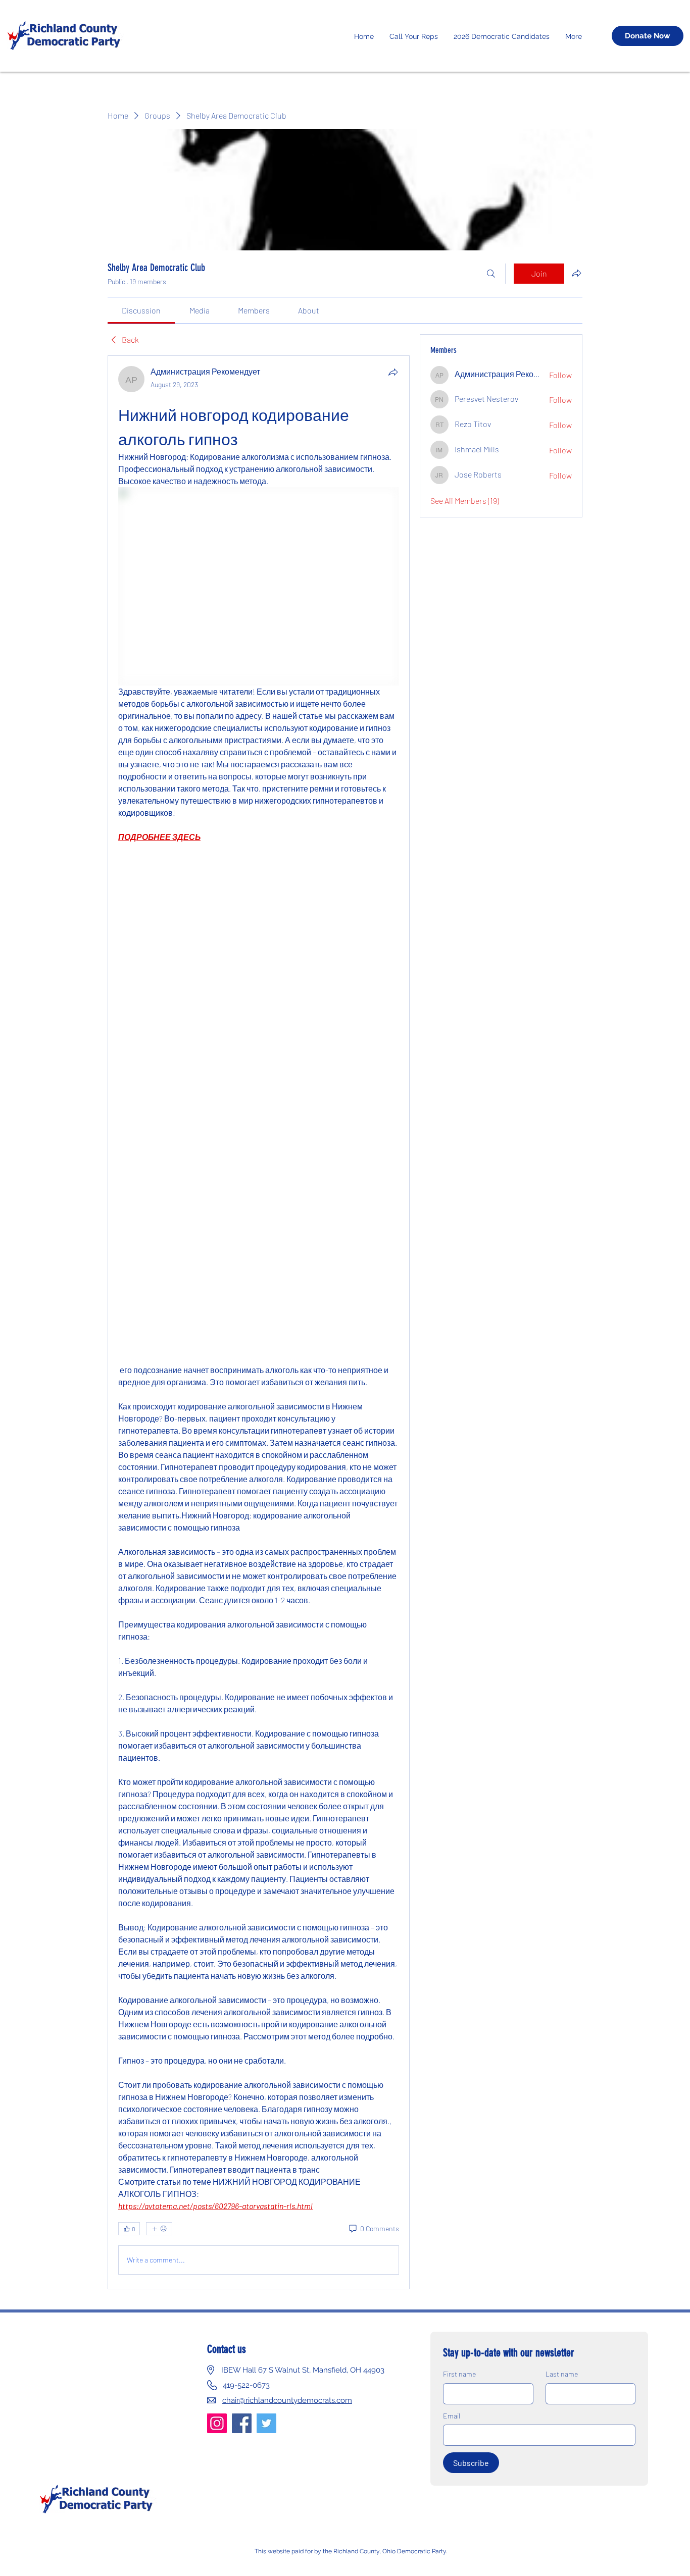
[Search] (491, 274)
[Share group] (576, 273)
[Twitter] (266, 2423)
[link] (141, 310)
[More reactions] (159, 2229)
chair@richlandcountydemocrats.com (287, 2400)
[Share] (393, 372)
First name (459, 2374)
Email (452, 2416)
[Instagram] (217, 2423)
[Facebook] (242, 2423)
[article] (259, 1322)
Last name (562, 2374)
